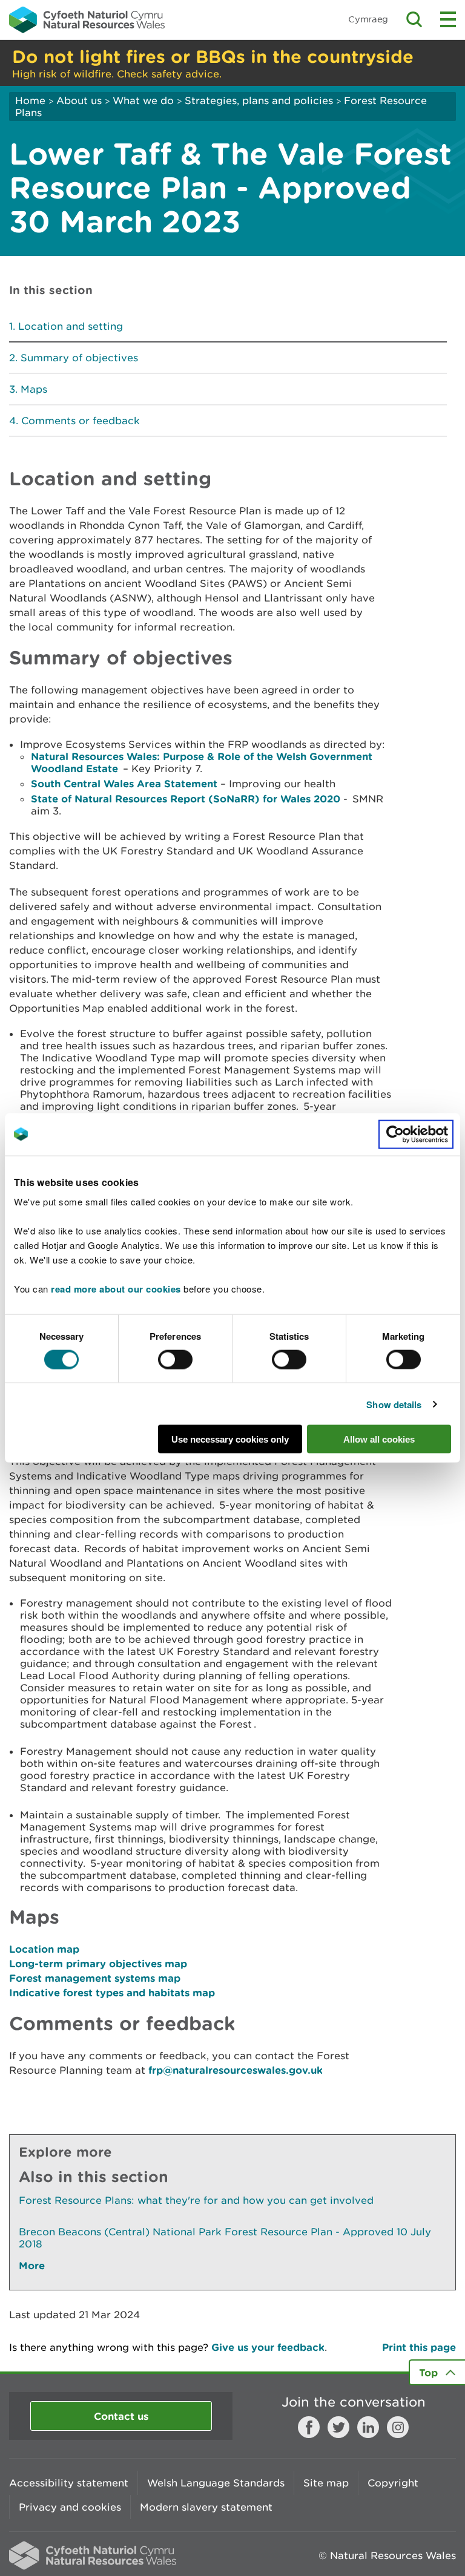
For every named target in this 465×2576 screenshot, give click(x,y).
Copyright (393, 2483)
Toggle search (414, 19)
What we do (143, 100)
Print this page (419, 2347)
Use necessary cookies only (230, 1439)
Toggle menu (448, 19)
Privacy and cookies (70, 2507)
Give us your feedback (268, 2347)
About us (79, 100)
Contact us (121, 2416)
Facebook (309, 2427)
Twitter (338, 2427)
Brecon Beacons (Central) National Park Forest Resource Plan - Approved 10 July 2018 (225, 2238)
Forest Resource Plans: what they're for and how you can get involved (196, 2200)
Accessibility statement (69, 2483)
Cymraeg (368, 19)
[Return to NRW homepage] (87, 19)
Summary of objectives (79, 358)
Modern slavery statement (206, 2507)
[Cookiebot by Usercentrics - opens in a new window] (416, 1134)
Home (30, 100)
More (32, 2265)
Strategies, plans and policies (259, 100)
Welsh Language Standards (216, 2483)
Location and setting (71, 326)
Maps (34, 389)
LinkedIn (368, 2427)
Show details (394, 1404)
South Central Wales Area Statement (124, 783)
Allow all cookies (379, 1439)
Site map (326, 2483)
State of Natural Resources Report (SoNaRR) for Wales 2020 (186, 798)
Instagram (398, 2427)
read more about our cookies (116, 1289)
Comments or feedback (81, 421)
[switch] (175, 1359)
